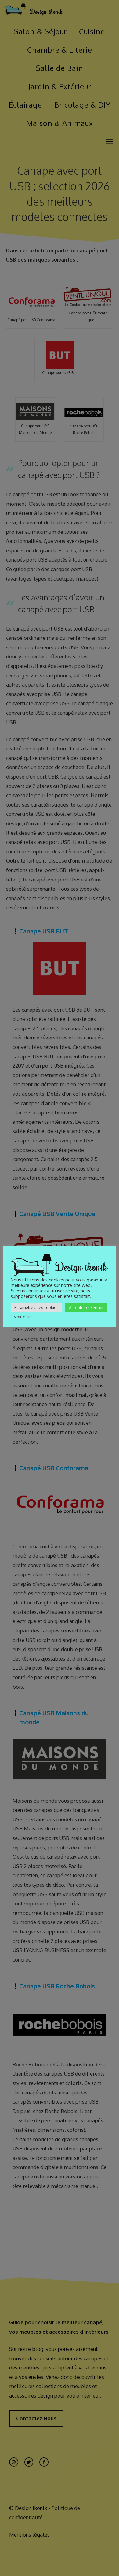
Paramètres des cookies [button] (36, 1307)
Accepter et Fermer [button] (86, 1307)
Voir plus (23, 1317)
